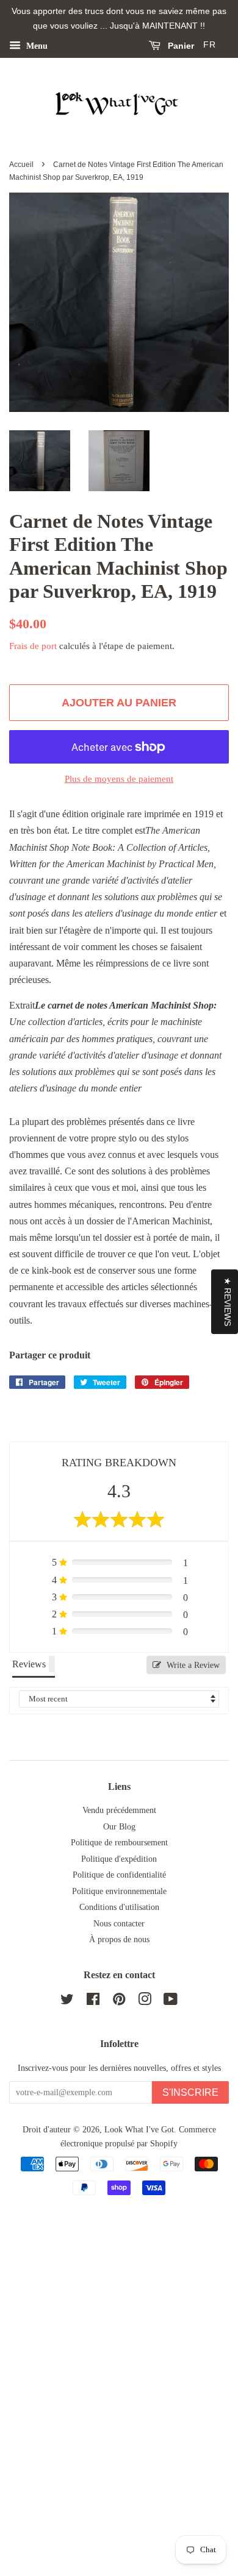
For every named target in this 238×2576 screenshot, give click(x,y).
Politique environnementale (119, 1891)
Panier (180, 46)
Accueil (21, 165)
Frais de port (33, 646)
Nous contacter (119, 1924)
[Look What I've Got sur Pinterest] (119, 2002)
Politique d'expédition (119, 1859)
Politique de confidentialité (119, 1875)
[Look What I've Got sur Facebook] (93, 2002)
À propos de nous (119, 1939)
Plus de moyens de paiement (119, 779)
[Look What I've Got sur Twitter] (67, 2002)
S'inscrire (190, 2092)
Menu (36, 45)
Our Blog (119, 1827)
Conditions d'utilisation (119, 1907)
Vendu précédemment (119, 1810)
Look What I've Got (139, 2130)
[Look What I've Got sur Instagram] (145, 2002)
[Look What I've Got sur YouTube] (171, 2002)
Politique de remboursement (119, 1843)
